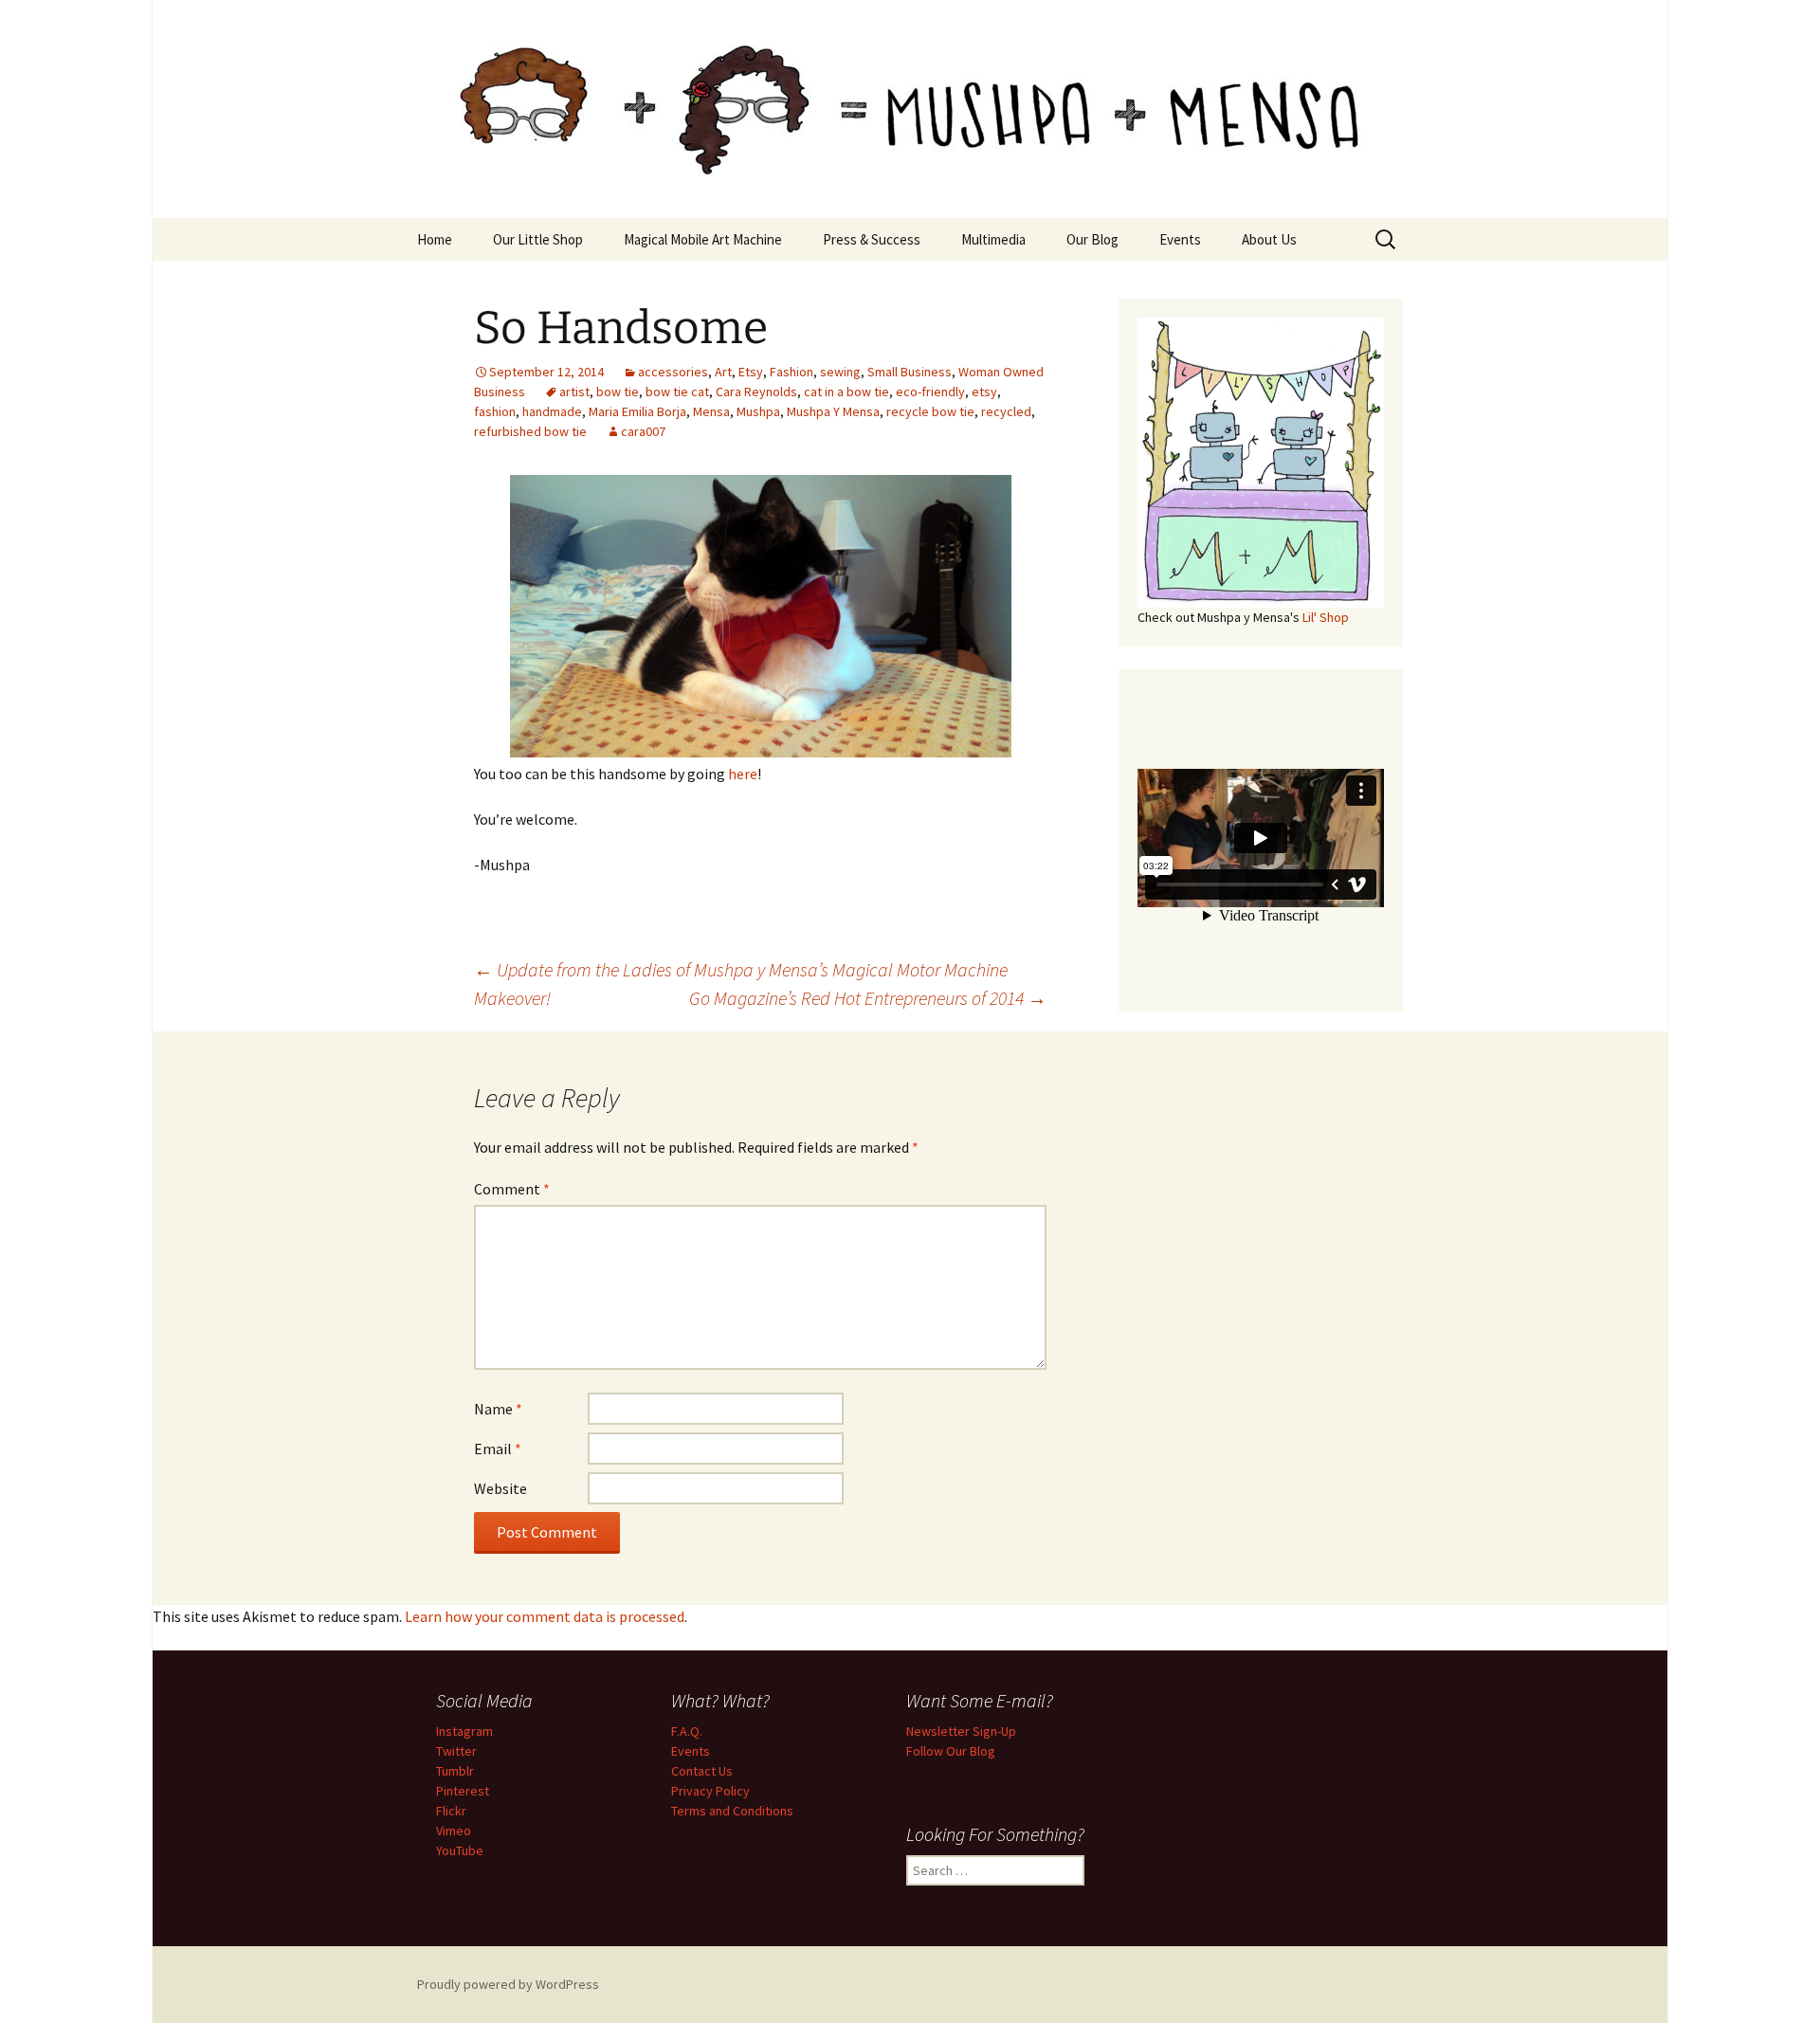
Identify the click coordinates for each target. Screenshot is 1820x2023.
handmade (552, 411)
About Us (1269, 239)
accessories (673, 372)
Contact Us (702, 1771)
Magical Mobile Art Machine (703, 239)
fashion (495, 411)
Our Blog (1092, 239)
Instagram (464, 1731)
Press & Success (872, 239)
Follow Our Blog (951, 1751)
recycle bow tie (930, 411)
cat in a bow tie (846, 392)
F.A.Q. (687, 1731)
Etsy (751, 372)
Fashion (792, 372)
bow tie (618, 392)
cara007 (643, 431)
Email (498, 1449)
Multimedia (993, 239)
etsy (984, 392)
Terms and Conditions (732, 1811)
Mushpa (758, 411)
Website (500, 1488)
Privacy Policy (710, 1791)
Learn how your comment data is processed (545, 1616)
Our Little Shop (538, 239)
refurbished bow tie (530, 431)
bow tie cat (677, 392)
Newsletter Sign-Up (961, 1731)
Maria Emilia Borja (637, 411)
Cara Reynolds (756, 392)
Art (723, 372)
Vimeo (454, 1831)
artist (574, 392)
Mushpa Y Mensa (833, 411)
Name (498, 1409)
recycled (1006, 411)
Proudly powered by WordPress (508, 1984)
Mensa (711, 411)
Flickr (451, 1811)
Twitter (456, 1751)
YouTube (460, 1850)
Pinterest (463, 1791)
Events (1180, 239)
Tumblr (455, 1771)
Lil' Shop (1326, 617)
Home (435, 239)
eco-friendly (930, 392)
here (743, 774)
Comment (512, 1189)
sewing (840, 372)
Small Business (910, 372)
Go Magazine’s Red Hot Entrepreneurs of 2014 (868, 998)
